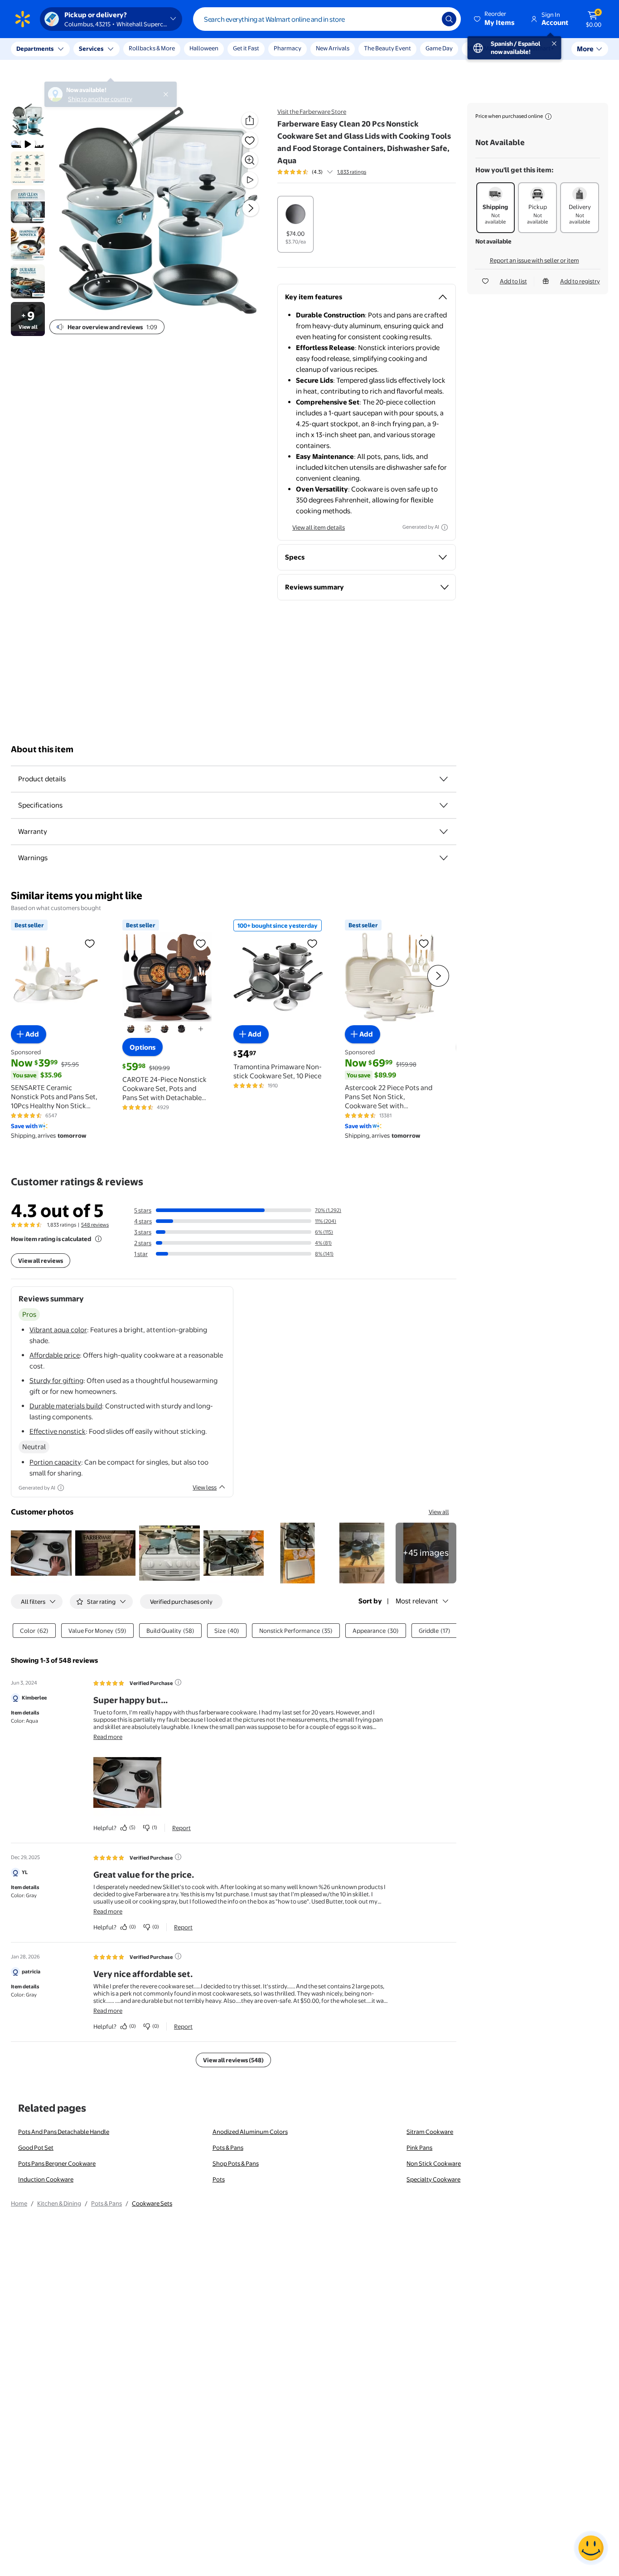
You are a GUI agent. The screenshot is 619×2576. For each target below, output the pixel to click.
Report (181, 1828)
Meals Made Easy (490, 48)
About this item (42, 749)
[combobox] (327, 19)
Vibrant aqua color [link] (58, 1330)
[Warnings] (444, 858)
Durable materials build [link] (66, 1406)
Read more (108, 1737)
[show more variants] (201, 1029)
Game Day (439, 48)
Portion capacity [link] (55, 1462)
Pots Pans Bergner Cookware (57, 2163)
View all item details (319, 527)
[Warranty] (444, 832)
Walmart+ (541, 48)
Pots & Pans (228, 2147)
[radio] (295, 224)
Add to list (513, 281)
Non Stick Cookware (434, 2163)
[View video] (250, 180)
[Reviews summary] (330, 172)
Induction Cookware (46, 2179)
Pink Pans (419, 2147)
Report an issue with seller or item (534, 260)
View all (439, 1512)
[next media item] (251, 208)
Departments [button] (35, 49)
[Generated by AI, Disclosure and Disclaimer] (445, 527)
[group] (322, 172)
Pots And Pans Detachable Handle (64, 2132)
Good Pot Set (36, 2147)
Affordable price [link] (55, 1355)
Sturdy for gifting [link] (56, 1381)
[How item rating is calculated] (98, 1239)
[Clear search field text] (428, 19)
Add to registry (580, 281)
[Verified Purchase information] (178, 1682)
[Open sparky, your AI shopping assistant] (591, 2548)
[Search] (449, 19)
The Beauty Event (387, 48)
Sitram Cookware (430, 2132)
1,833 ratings (352, 172)
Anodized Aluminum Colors (250, 2132)
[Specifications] (444, 805)
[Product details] (444, 779)
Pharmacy (288, 48)
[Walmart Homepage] (23, 19)
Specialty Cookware (433, 2179)
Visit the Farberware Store (312, 112)
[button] (495, 19)
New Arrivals (333, 48)
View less (205, 1487)
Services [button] (91, 49)
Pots (219, 2179)
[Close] (168, 49)
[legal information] (548, 117)
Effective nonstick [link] (58, 1431)
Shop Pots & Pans (236, 2163)
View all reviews (41, 1261)
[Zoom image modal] (250, 160)
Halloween (204, 48)
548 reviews (95, 1225)
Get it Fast (246, 48)
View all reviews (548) (233, 2060)
